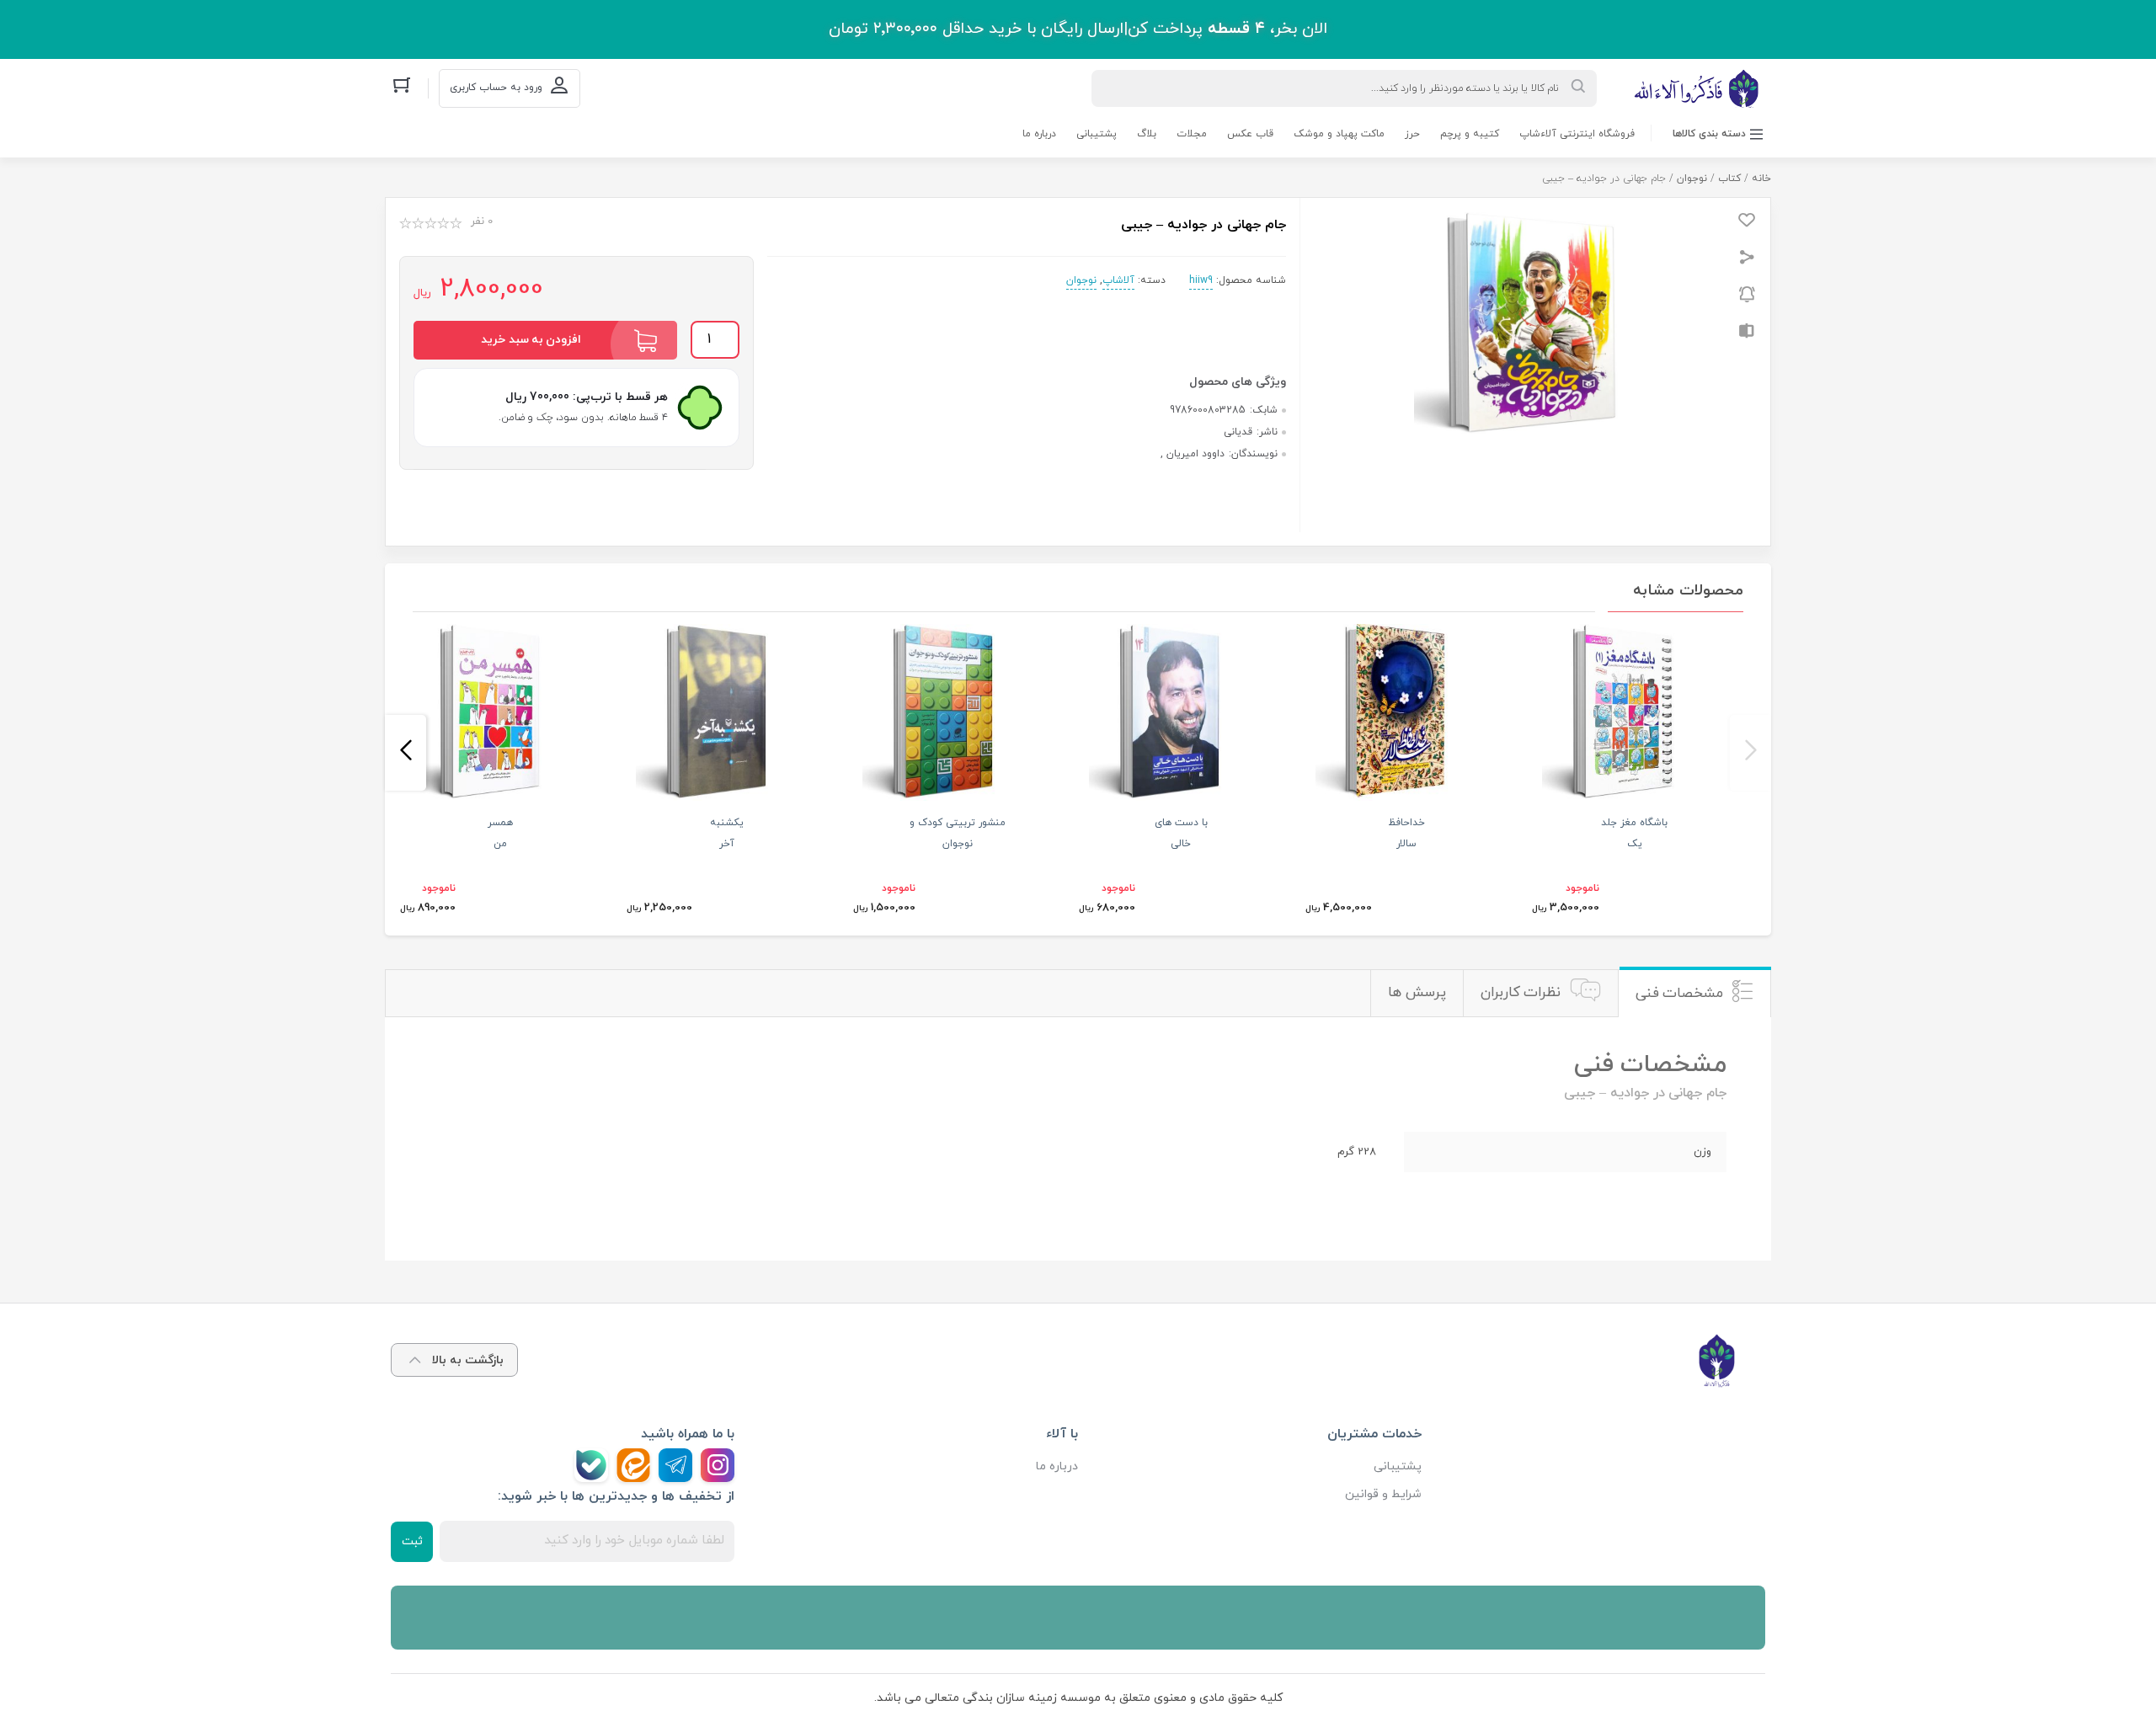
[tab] (1694, 993)
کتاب (1729, 179)
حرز (1412, 134)
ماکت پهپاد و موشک (1339, 134)
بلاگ (1147, 134)
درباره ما (1039, 134)
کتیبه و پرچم (1470, 134)
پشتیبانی (1097, 134)
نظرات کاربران (1521, 993)
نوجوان (1692, 179)
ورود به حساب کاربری (496, 88)
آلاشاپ (1118, 280)
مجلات (1192, 134)
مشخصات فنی (1680, 994)
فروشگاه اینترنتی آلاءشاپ (1577, 134)
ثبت (412, 1541)
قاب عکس (1250, 134)
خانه (1761, 179)
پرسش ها (1417, 993)
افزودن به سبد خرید (531, 340)
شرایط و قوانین (1383, 1494)
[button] (1750, 753)
